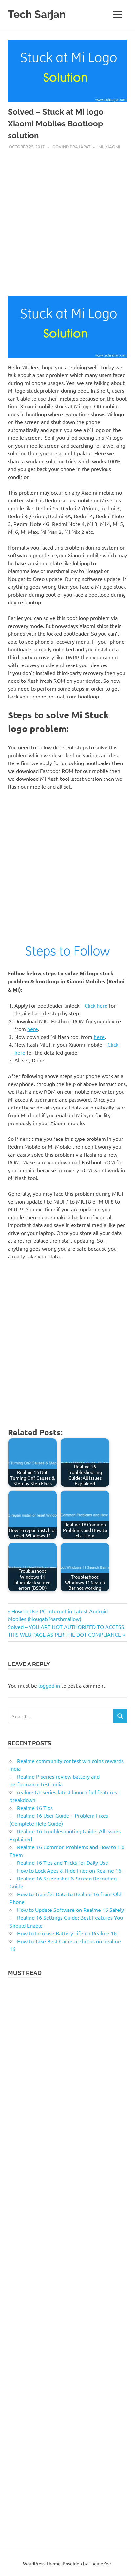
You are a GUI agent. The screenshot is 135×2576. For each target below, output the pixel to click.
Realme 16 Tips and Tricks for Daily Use (63, 1862)
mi (101, 147)
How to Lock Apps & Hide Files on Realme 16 (69, 1870)
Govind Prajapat (71, 147)
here (33, 1029)
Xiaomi (113, 147)
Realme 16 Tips (35, 1808)
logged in (49, 1685)
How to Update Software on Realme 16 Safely (70, 1910)
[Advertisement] (67, 221)
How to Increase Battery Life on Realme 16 (67, 1933)
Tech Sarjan (37, 14)
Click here (96, 1005)
